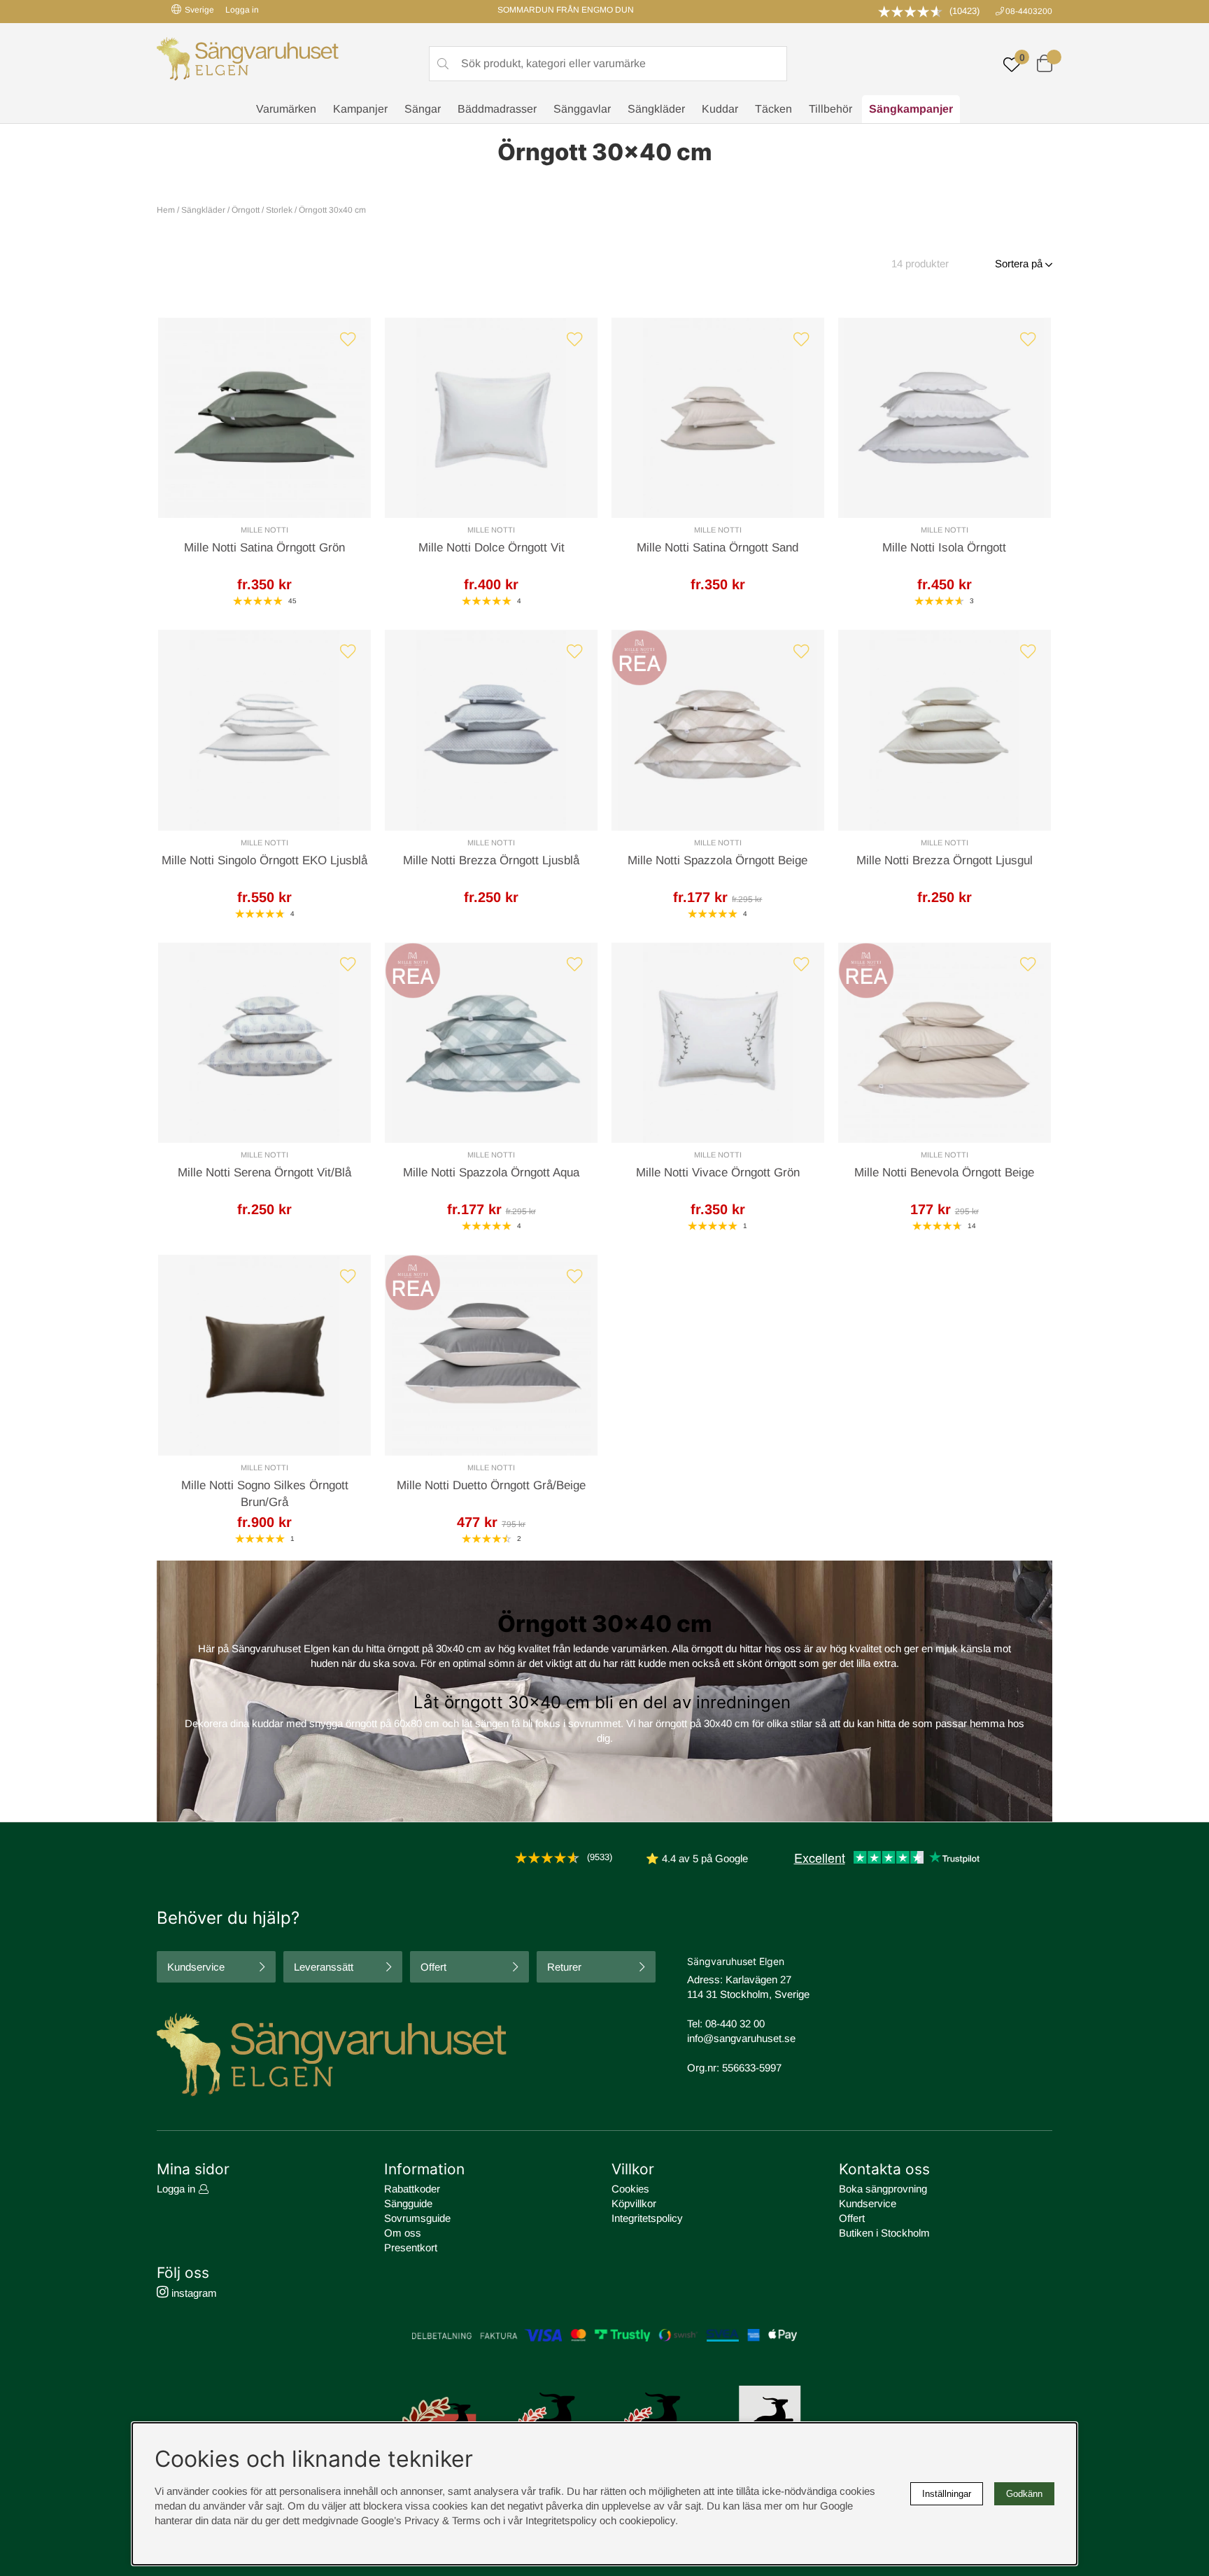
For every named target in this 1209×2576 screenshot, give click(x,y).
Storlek (279, 210)
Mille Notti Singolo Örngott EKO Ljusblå (264, 860)
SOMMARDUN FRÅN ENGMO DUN (566, 10)
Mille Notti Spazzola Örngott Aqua (491, 1173)
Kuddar (720, 109)
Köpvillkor (634, 2203)
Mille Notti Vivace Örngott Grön (718, 1173)
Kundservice (196, 1967)
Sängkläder (656, 109)
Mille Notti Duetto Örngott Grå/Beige (491, 1485)
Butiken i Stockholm (884, 2233)
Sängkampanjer (911, 109)
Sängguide (408, 2203)
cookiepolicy (647, 2520)
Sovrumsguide (417, 2218)
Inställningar (947, 2494)
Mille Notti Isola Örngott (944, 548)
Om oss (403, 2233)
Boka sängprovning (883, 2189)
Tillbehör (830, 109)
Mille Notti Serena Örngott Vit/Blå (264, 1173)
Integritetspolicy (647, 2218)
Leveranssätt (324, 1967)
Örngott (246, 210)
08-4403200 (1029, 11)
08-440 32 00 (735, 2024)
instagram (193, 2293)
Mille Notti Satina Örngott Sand (717, 548)
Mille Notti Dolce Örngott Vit (492, 548)
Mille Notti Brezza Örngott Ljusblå (491, 860)
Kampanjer (360, 109)
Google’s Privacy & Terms (421, 2520)
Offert (433, 1967)
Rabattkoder (412, 2189)
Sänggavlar (582, 109)
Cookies (630, 2189)
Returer (564, 1967)
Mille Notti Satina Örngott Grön (264, 548)
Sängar (423, 109)
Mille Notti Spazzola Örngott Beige (717, 860)
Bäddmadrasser (497, 109)
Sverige (199, 10)
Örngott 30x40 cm (332, 210)
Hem (166, 210)
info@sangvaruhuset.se (741, 2038)
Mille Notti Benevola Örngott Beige (944, 1173)
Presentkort (411, 2247)
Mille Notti (264, 530)
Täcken (773, 109)
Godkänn (1024, 2494)
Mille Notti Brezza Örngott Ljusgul (945, 860)
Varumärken (286, 109)
